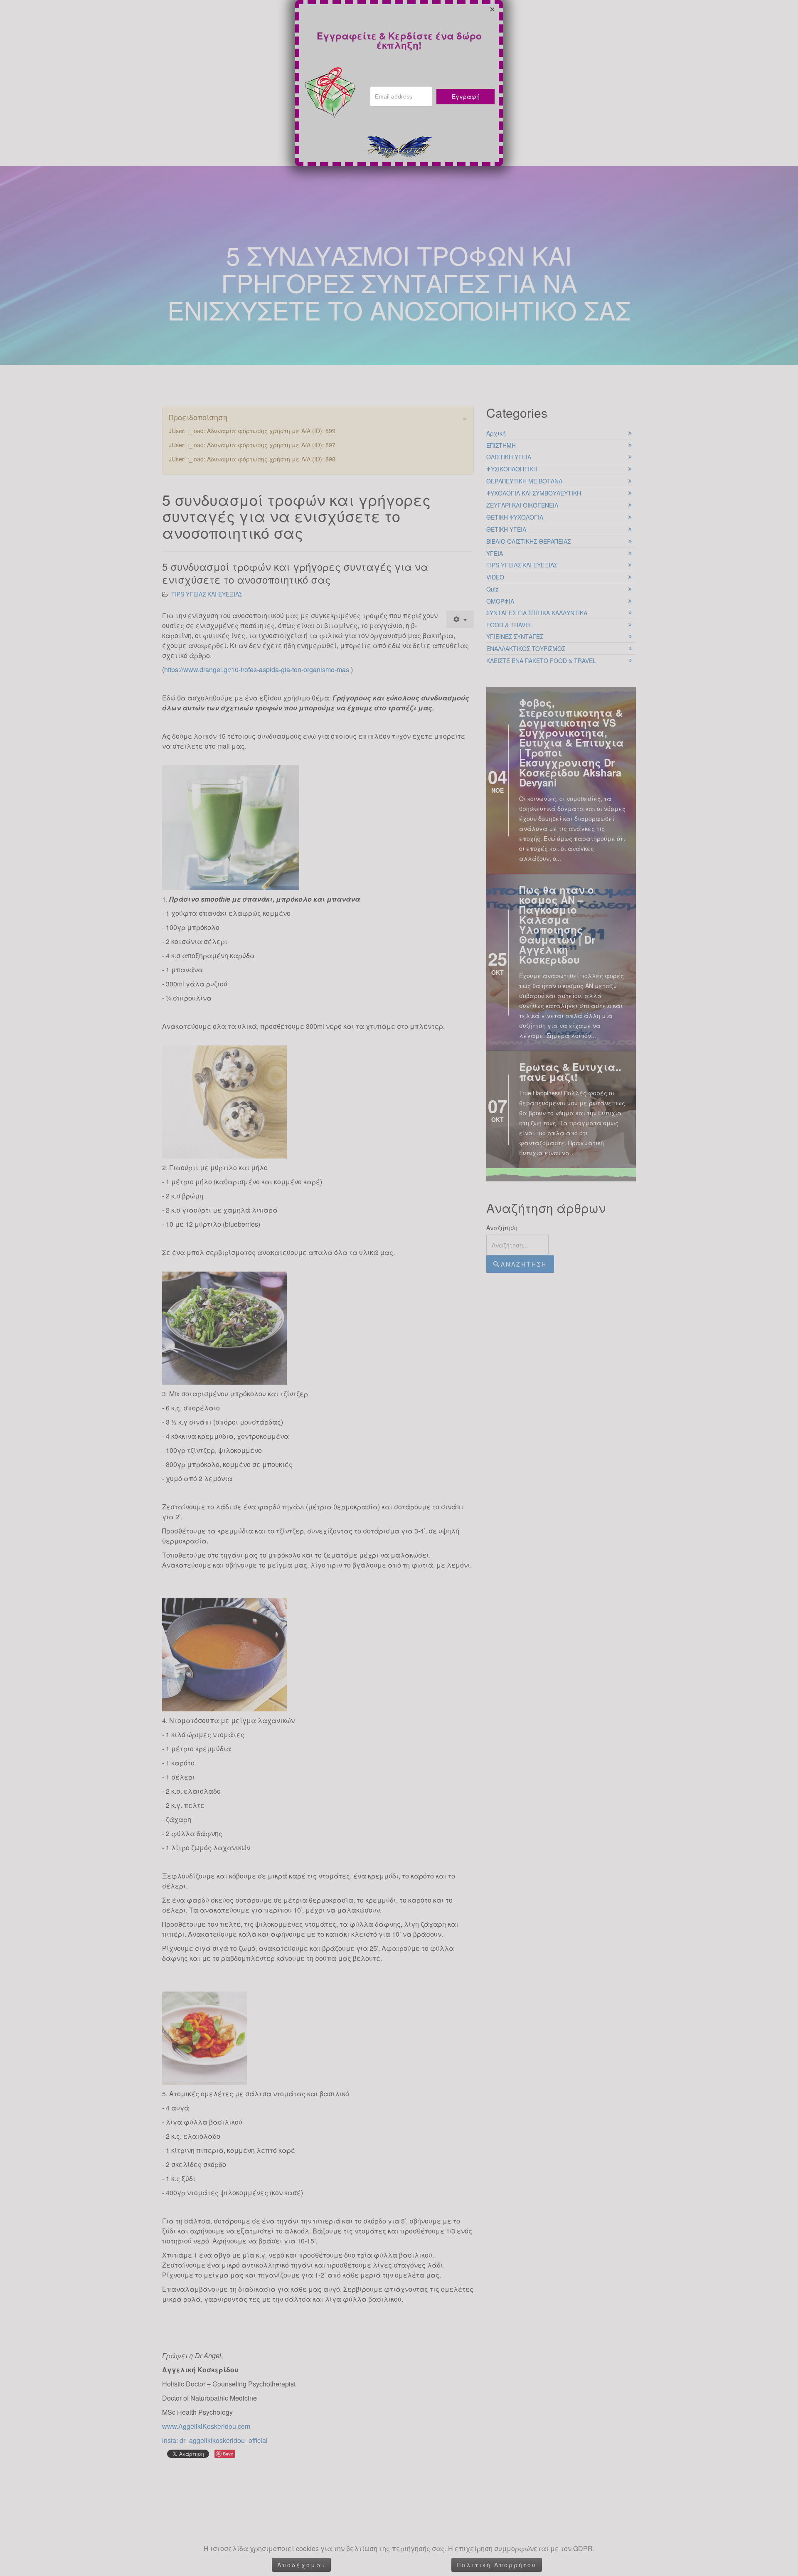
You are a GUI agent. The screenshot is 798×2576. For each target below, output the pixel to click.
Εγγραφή (466, 96)
